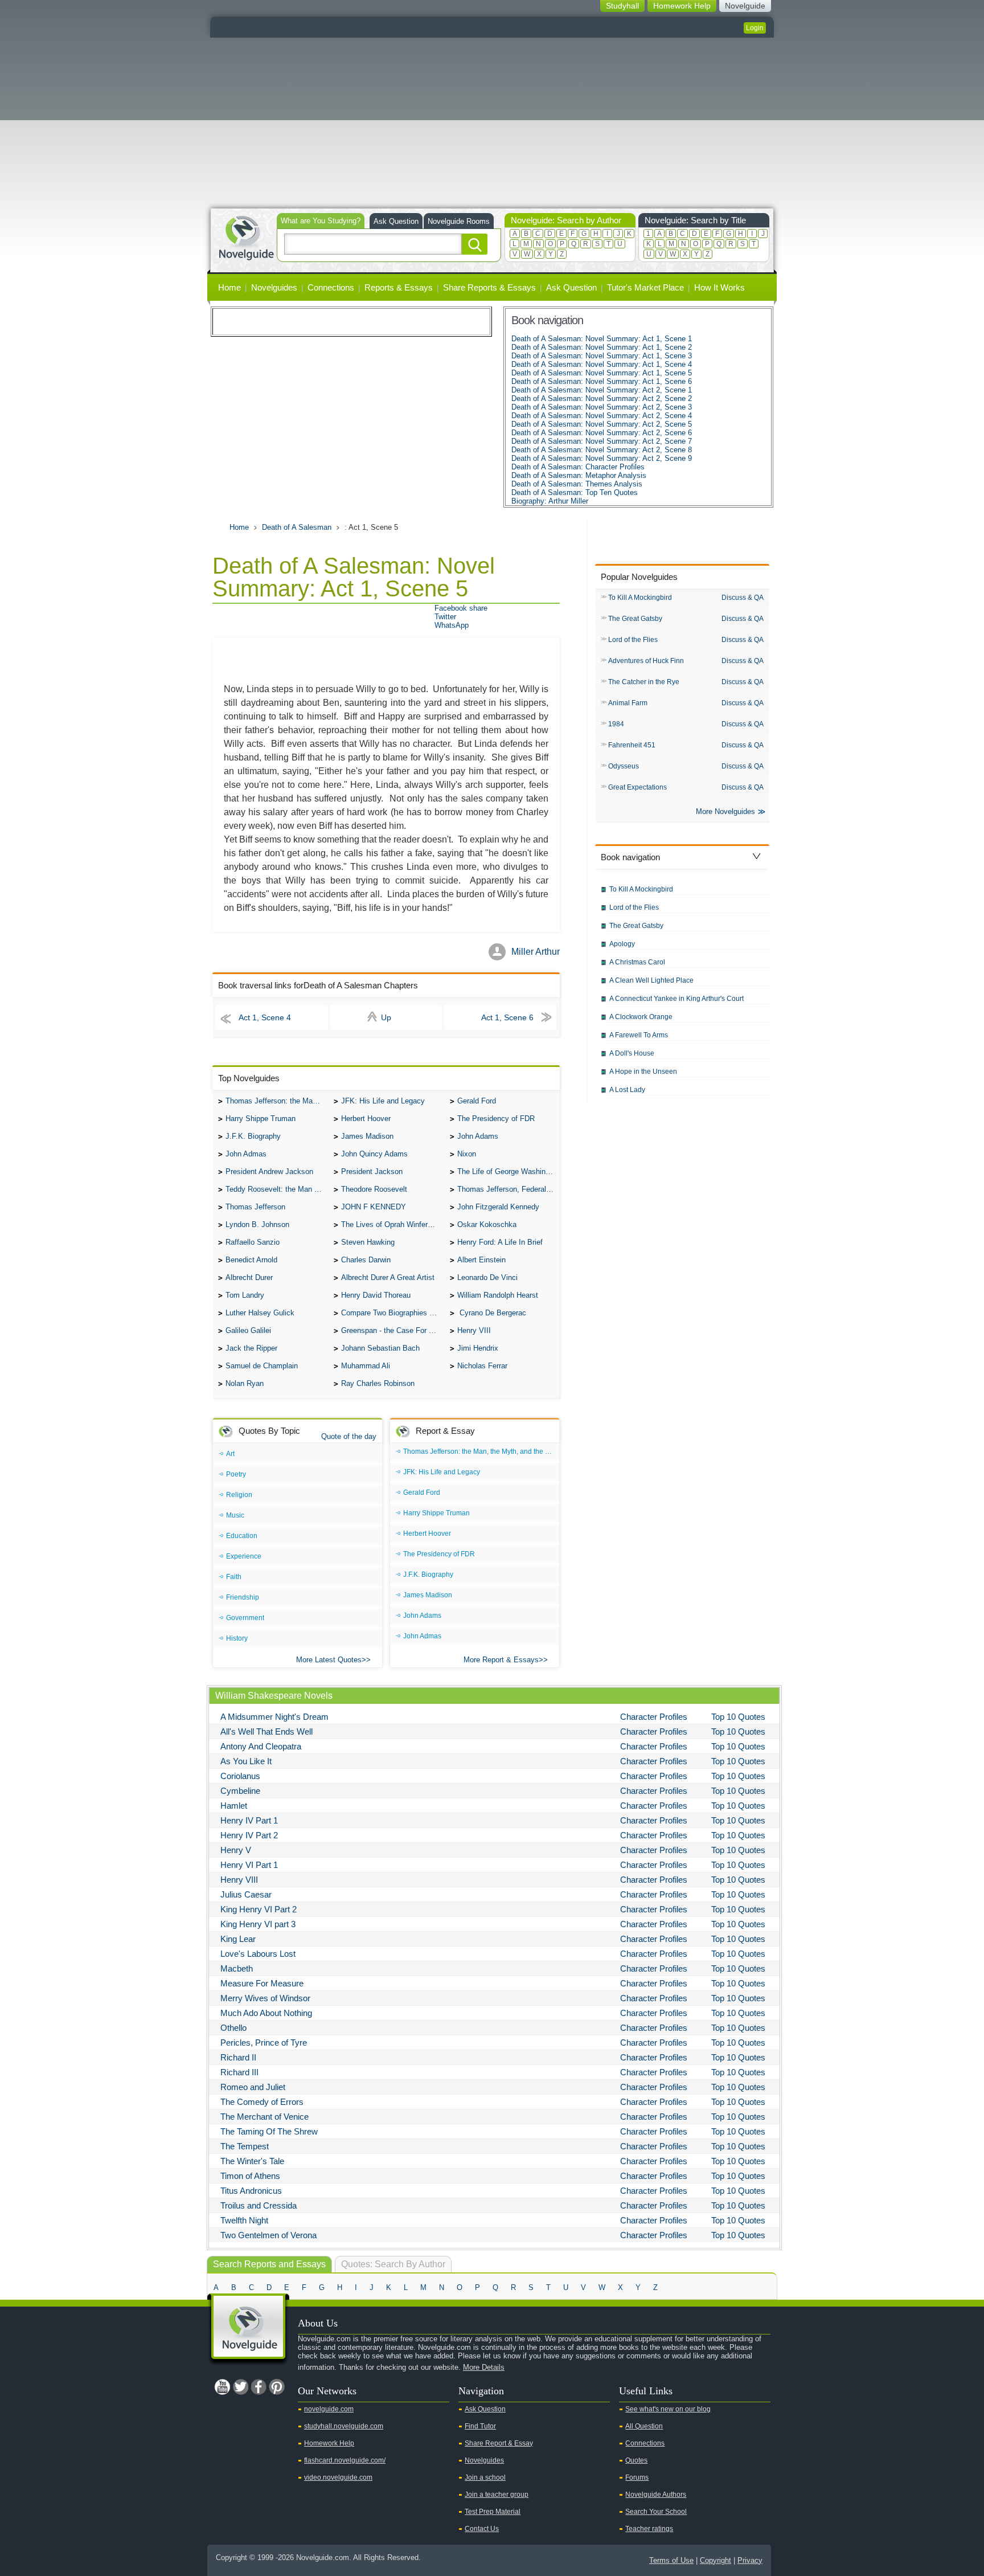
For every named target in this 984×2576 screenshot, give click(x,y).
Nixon (467, 1154)
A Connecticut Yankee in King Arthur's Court (676, 999)
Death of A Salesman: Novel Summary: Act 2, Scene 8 (602, 450)
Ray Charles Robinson (378, 1383)
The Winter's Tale (252, 2161)
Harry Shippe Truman (261, 1119)
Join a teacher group (497, 2495)
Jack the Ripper (251, 1348)
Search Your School (656, 2512)
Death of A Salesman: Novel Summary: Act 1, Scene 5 (602, 373)
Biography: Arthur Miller (550, 501)
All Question (644, 2426)
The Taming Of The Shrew (269, 2131)
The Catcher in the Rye (644, 682)
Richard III (239, 2072)
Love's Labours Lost (258, 1954)
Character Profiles (654, 1717)
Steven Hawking (368, 1242)
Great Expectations (637, 787)
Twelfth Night (244, 2220)
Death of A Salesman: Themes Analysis (577, 484)
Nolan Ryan (245, 1383)
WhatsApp (452, 625)
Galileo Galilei (248, 1330)
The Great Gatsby (635, 619)
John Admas (246, 1154)
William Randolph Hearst (498, 1295)
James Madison (367, 1136)
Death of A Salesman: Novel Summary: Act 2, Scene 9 (602, 458)
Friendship (243, 1597)
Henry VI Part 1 (249, 1865)
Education (242, 1536)
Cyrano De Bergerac (492, 1313)
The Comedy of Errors (262, 2102)
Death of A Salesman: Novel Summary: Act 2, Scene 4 (602, 416)
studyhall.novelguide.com (344, 2426)
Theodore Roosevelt (374, 1189)
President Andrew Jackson (269, 1172)
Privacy (750, 2560)
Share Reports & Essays (489, 287)
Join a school (485, 2477)
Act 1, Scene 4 (265, 1017)
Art (230, 1454)
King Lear (238, 1939)
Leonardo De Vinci (487, 1277)
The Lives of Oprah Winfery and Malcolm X (392, 1224)
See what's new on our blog (668, 2409)
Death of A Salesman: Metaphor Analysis (579, 475)
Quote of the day (349, 1436)
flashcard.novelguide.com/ (345, 2460)
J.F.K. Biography (253, 1136)
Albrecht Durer (249, 1277)
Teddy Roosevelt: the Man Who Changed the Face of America (277, 1189)
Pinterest (277, 2387)
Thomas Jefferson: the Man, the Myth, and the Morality (277, 1101)
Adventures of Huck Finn (646, 661)
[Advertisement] (492, 123)
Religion (239, 1495)
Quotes (636, 2460)
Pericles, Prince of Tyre (264, 2043)
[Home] (246, 237)
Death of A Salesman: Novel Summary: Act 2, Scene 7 (602, 441)
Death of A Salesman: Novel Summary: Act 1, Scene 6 (602, 381)
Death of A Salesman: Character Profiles (578, 467)
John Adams (478, 1136)
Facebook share (461, 608)
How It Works (719, 287)
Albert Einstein (481, 1260)
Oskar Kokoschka (487, 1224)
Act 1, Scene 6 (507, 1017)
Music (235, 1515)
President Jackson (372, 1172)
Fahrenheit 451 (632, 745)
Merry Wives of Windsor (265, 1998)
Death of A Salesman (297, 527)
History (237, 1638)
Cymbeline (240, 1791)
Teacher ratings (649, 2529)
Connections (331, 287)
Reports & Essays (399, 287)
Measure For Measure (262, 1983)
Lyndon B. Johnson (257, 1224)
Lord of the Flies (633, 640)
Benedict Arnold (251, 1260)
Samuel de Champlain (262, 1366)
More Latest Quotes (329, 1660)
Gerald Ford (477, 1101)
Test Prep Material (493, 2512)
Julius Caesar (246, 1894)
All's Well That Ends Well (266, 1731)
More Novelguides (725, 811)
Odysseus (624, 766)
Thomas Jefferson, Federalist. (507, 1189)
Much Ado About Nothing (266, 2013)
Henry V (236, 1850)
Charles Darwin (366, 1260)
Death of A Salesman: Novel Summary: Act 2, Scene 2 (602, 398)
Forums (637, 2477)
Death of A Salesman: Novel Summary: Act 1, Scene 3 (602, 356)
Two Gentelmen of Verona (268, 2235)
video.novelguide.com (338, 2477)
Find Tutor (480, 2426)
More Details (484, 2367)
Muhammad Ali (366, 1366)
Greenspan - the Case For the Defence (392, 1330)
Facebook (259, 2387)
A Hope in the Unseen (643, 1072)
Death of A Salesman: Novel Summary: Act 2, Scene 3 (602, 407)
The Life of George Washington (509, 1172)
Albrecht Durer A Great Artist (388, 1277)
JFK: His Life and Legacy (383, 1101)
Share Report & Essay (499, 2443)
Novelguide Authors (656, 2495)
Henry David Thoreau (376, 1295)
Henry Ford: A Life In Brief (500, 1242)
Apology (622, 944)
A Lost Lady (627, 1090)
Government (245, 1618)
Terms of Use (671, 2560)
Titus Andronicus (251, 2191)
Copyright (716, 2560)
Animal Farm (628, 703)
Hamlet (234, 1806)
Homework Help (329, 2443)
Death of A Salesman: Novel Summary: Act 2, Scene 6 (602, 433)
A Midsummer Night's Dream (274, 1717)
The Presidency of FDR (496, 1119)
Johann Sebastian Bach (380, 1348)
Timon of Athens (250, 2176)
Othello (233, 2028)
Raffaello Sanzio (253, 1242)
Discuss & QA (743, 598)
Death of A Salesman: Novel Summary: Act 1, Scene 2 (602, 347)
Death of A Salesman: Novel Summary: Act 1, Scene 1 (602, 339)
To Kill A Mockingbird (640, 598)
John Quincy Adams (374, 1154)
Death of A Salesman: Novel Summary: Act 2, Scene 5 (602, 424)
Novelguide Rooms (459, 221)
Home (229, 287)
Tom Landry (245, 1295)
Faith (234, 1577)
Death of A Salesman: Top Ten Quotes (575, 492)
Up (386, 1017)
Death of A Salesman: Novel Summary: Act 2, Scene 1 (602, 390)
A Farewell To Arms (639, 1035)
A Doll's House (632, 1053)
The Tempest (245, 2146)
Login (755, 28)
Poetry (236, 1474)
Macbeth (237, 1968)
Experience (244, 1556)
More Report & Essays (501, 1660)
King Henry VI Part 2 (259, 1909)
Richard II (238, 2057)
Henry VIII (474, 1330)
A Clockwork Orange (641, 1017)
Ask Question (396, 221)
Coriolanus (240, 1776)
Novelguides (274, 287)
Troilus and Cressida (259, 2205)
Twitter (445, 617)
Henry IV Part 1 (249, 1820)
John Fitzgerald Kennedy (498, 1207)
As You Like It (246, 1761)
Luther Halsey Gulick (260, 1313)
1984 (616, 724)
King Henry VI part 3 (258, 1924)
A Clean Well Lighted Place (651, 980)
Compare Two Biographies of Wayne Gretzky (392, 1313)
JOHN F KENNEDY (374, 1207)
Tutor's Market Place (645, 287)
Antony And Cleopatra (261, 1746)
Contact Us (482, 2529)
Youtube (222, 2387)
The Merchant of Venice (265, 2117)
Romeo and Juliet (253, 2087)
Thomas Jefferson (255, 1207)
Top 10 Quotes (738, 1717)
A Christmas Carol (637, 962)
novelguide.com (329, 2409)
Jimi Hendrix (478, 1348)
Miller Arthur (536, 952)
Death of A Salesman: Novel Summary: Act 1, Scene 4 (602, 364)
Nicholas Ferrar (482, 1366)
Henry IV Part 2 (249, 1835)
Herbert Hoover (366, 1119)
